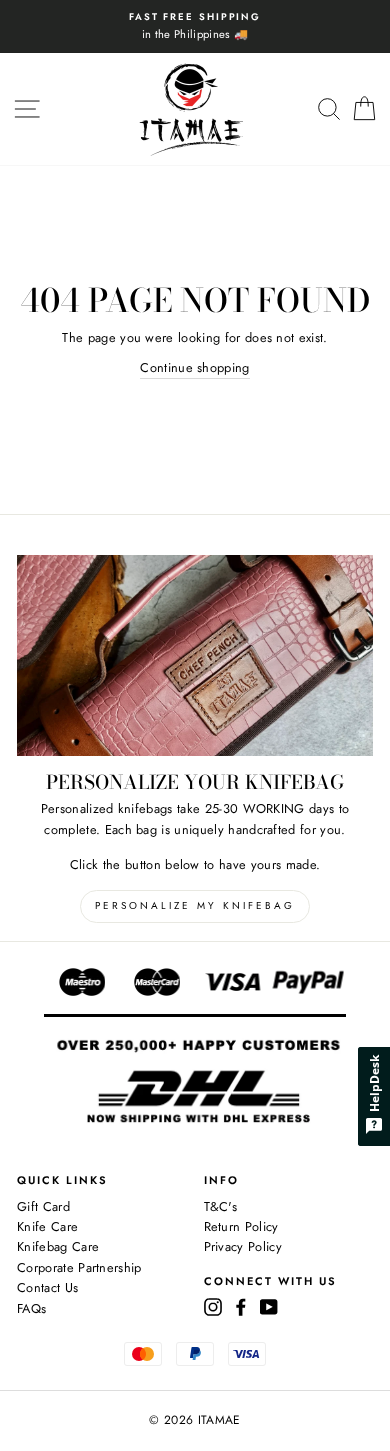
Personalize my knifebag (195, 905)
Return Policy (241, 1226)
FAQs (31, 1308)
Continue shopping (194, 367)
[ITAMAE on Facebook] (241, 1305)
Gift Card (43, 1206)
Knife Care (47, 1226)
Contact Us (47, 1287)
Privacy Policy (243, 1246)
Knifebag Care (58, 1246)
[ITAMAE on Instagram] (213, 1305)
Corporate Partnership (79, 1267)
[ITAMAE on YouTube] (269, 1305)
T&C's (221, 1206)
